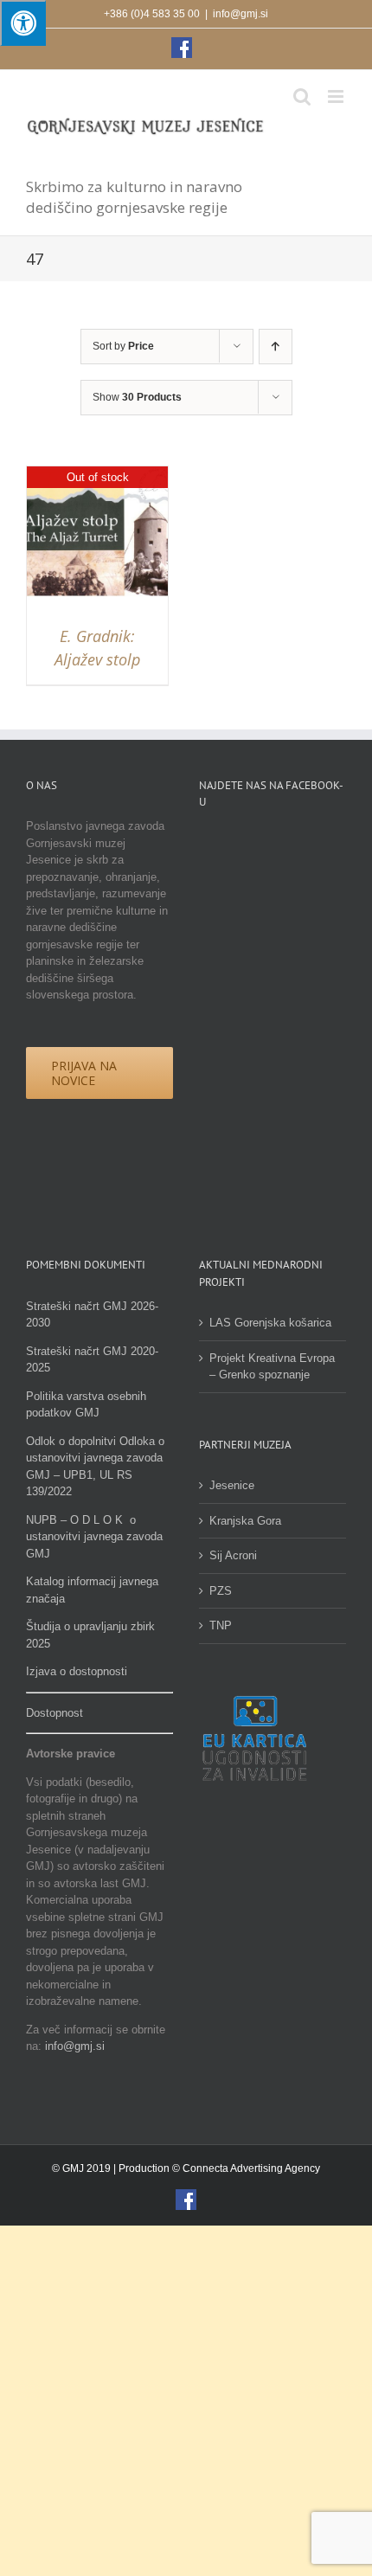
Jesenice (232, 1485)
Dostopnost (55, 1713)
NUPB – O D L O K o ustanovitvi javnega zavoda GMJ (94, 1537)
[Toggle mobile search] (302, 96)
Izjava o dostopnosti (77, 1671)
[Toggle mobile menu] (337, 96)
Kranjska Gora (245, 1521)
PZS (221, 1591)
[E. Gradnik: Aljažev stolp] (97, 475)
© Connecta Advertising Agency (246, 2168)
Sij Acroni (233, 1555)
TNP (221, 1625)
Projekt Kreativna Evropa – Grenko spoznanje (272, 1367)
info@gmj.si (241, 14)
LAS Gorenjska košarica (270, 1323)
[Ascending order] (276, 347)
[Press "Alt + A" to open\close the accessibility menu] (23, 23)
